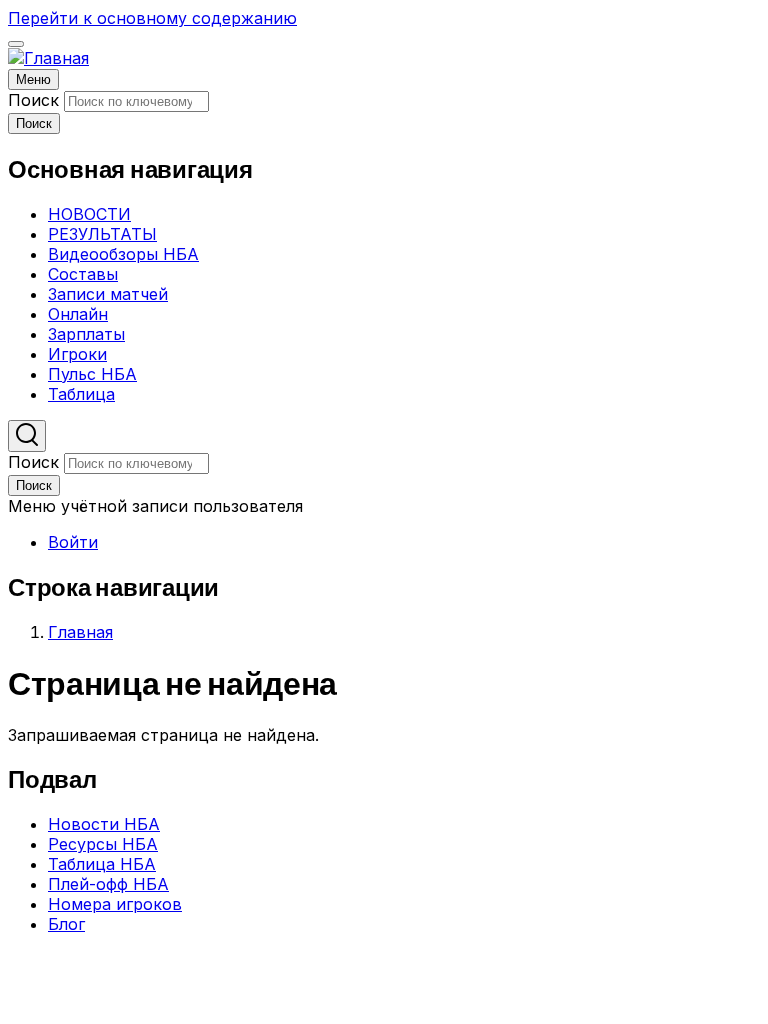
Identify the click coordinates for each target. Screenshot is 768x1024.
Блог (66, 924)
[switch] (16, 44)
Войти (73, 542)
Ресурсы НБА (103, 844)
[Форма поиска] (27, 436)
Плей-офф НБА (108, 884)
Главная (80, 632)
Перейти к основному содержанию (152, 18)
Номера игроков (115, 904)
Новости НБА (104, 824)
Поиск (33, 100)
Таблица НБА (102, 864)
